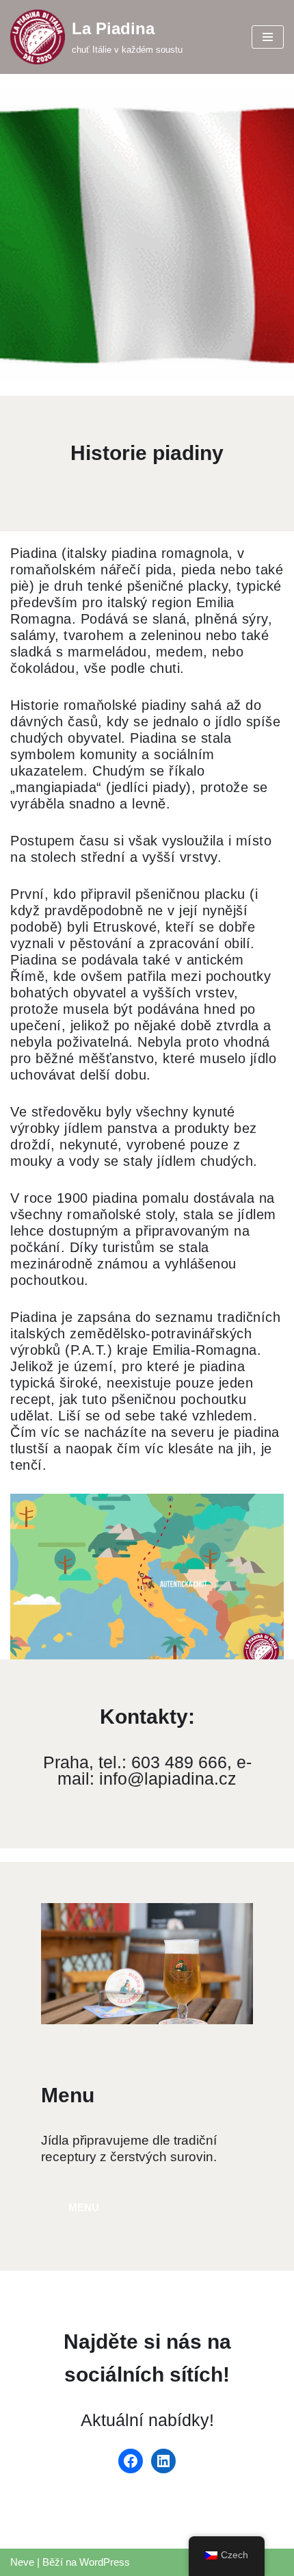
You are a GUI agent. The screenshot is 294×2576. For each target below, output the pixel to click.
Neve (22, 2562)
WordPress (105, 2562)
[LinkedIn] (163, 2461)
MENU (84, 2207)
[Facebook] (131, 2461)
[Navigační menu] (268, 37)
